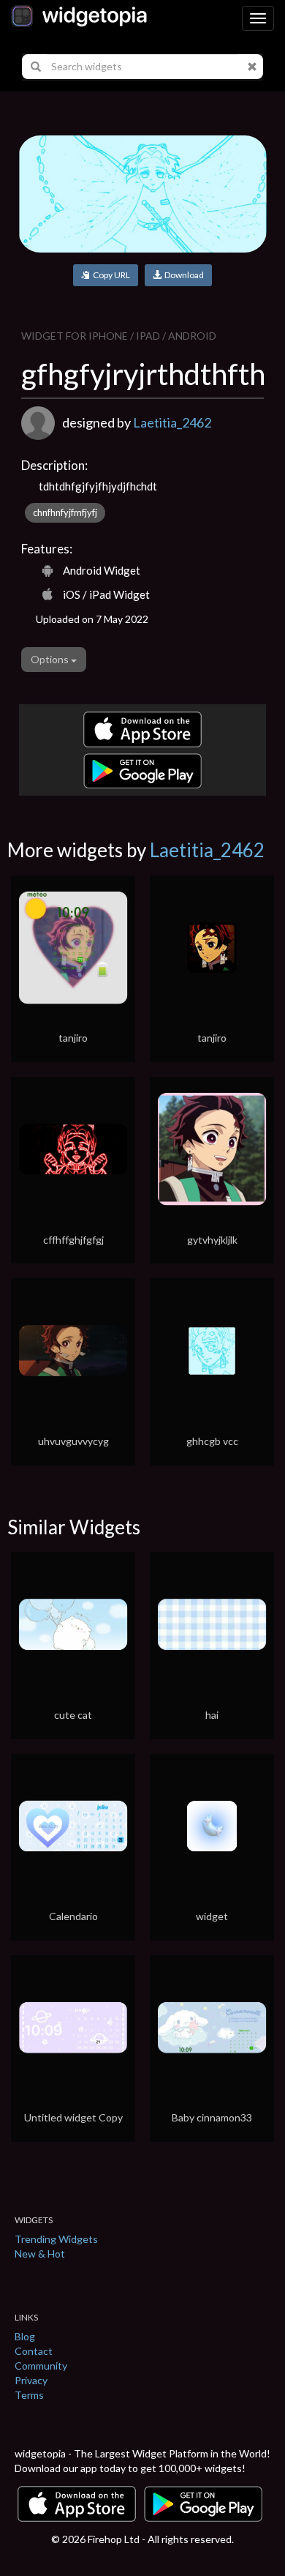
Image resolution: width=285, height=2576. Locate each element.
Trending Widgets (56, 2239)
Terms (29, 2395)
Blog (25, 2336)
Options (51, 659)
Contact (34, 2351)
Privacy (31, 2380)
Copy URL (110, 275)
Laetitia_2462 (172, 422)
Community (41, 2366)
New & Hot (40, 2254)
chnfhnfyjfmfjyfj (65, 512)
